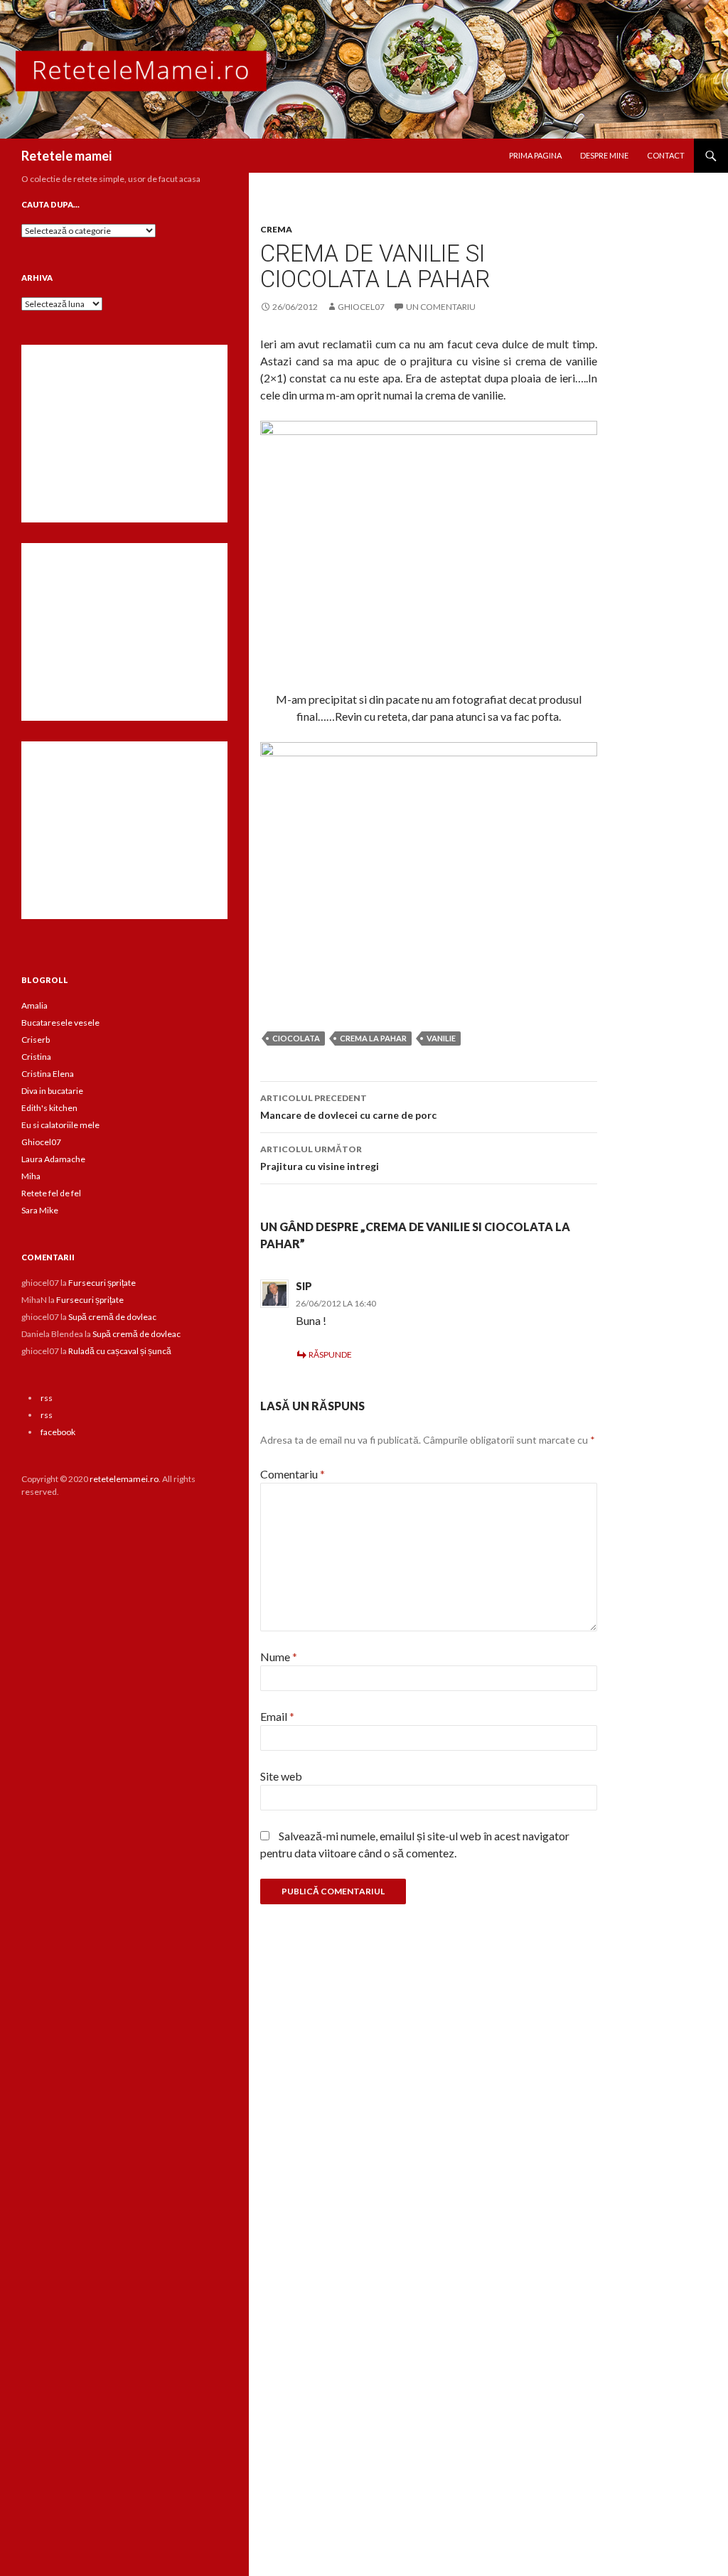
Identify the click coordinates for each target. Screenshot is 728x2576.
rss (47, 1398)
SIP (304, 1286)
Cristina (36, 1057)
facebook (58, 1432)
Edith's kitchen (49, 1108)
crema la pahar (373, 1038)
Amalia (34, 1005)
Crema (276, 229)
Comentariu (293, 1474)
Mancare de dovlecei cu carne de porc (348, 1107)
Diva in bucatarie (52, 1091)
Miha (31, 1176)
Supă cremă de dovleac (112, 1317)
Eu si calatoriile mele (60, 1125)
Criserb (36, 1040)
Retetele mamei (66, 156)
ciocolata (296, 1038)
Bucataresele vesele (60, 1023)
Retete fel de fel (51, 1193)
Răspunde (330, 1354)
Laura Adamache (53, 1159)
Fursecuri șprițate (102, 1283)
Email (277, 1716)
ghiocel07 (361, 307)
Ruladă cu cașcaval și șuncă (120, 1351)
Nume (279, 1657)
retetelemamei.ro (124, 1479)
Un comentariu (441, 307)
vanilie (441, 1038)
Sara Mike (40, 1210)
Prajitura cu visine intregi (320, 1158)
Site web (281, 1776)
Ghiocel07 (41, 1142)
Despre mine (604, 155)
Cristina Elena (48, 1074)
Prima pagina (535, 155)
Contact (666, 155)
